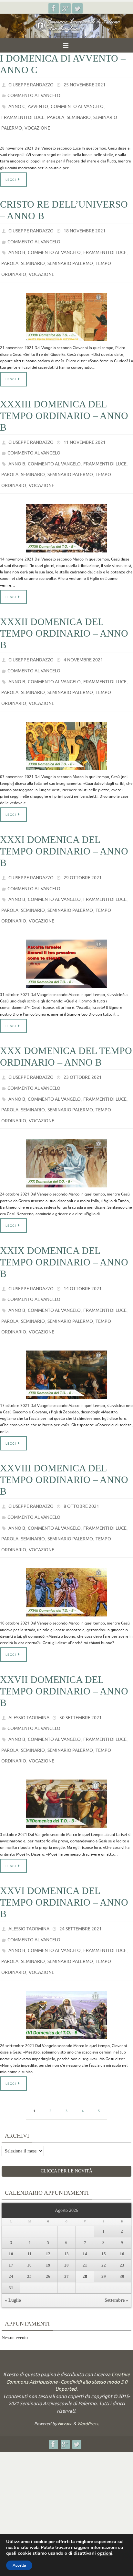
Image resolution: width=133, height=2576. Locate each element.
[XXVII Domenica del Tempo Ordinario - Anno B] (66, 1737)
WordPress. (88, 2347)
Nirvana (65, 2347)
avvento (38, 103)
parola (56, 112)
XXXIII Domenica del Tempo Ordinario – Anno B (64, 401)
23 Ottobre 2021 (83, 1040)
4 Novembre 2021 (83, 637)
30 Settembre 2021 (81, 1658)
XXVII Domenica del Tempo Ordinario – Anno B (64, 1632)
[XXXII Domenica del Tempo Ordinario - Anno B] (66, 716)
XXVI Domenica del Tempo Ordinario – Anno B (64, 1836)
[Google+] (66, 8)
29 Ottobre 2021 (83, 848)
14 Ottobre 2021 (83, 1244)
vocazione (37, 122)
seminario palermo (70, 251)
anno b (17, 242)
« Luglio (13, 2225)
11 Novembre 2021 (85, 427)
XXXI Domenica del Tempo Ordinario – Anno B (64, 821)
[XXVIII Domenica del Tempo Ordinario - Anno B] (66, 1533)
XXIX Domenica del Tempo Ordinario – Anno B (64, 1218)
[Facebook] (54, 8)
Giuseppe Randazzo (31, 84)
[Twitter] (77, 8)
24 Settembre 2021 (81, 1862)
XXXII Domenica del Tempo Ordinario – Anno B (64, 611)
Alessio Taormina (29, 1658)
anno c (17, 103)
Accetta (19, 2565)
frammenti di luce (23, 112)
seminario (79, 112)
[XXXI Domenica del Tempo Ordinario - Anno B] (66, 927)
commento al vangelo (34, 94)
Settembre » (116, 2225)
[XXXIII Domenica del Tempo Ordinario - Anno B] (66, 506)
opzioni (105, 2553)
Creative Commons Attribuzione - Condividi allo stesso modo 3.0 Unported (68, 2305)
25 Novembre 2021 (85, 84)
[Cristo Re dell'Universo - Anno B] (66, 302)
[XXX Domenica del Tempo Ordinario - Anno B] (66, 1119)
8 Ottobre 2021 (81, 1454)
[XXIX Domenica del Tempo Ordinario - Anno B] (66, 1323)
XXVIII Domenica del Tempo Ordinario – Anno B (64, 1428)
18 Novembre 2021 (85, 223)
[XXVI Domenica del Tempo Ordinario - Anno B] (66, 1941)
